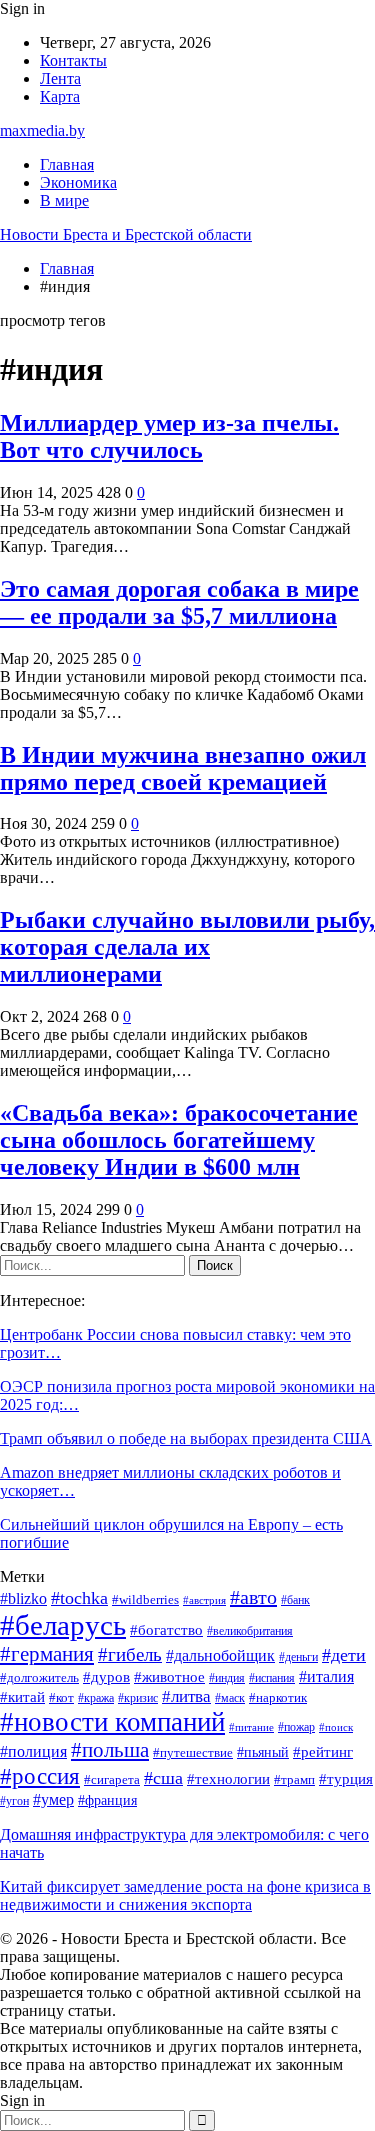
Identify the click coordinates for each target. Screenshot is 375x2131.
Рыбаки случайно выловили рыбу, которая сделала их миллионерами (187, 947)
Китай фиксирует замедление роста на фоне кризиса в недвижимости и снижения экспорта (185, 1895)
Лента (60, 78)
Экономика (78, 182)
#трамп (294, 1780)
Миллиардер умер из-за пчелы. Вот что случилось (169, 436)
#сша (163, 1778)
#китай (22, 1697)
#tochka (79, 1598)
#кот (61, 1697)
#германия (47, 1654)
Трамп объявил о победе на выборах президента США (186, 1438)
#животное (169, 1677)
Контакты (73, 60)
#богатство (166, 1630)
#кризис (138, 1698)
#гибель (130, 1654)
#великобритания (250, 1631)
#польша (110, 1750)
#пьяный (263, 1752)
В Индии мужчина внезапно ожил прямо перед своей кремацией (183, 768)
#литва (186, 1696)
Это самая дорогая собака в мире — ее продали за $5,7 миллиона (179, 602)
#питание (251, 1727)
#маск (230, 1698)
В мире (64, 200)
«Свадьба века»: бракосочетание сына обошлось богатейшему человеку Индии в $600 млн (179, 1140)
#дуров (106, 1677)
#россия (40, 1776)
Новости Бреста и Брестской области (126, 234)
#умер (53, 1799)
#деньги (298, 1657)
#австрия (204, 1600)
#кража (96, 1698)
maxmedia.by (42, 130)
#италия (326, 1676)
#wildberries (145, 1600)
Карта (60, 96)
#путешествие (193, 1752)
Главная (67, 164)
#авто (253, 1597)
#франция (107, 1800)
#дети (344, 1655)
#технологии (228, 1779)
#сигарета (112, 1779)
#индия (227, 1678)
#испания (272, 1678)
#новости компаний (112, 1722)
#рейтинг (323, 1752)
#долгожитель (39, 1678)
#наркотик (278, 1698)
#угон (14, 1801)
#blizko (23, 1598)
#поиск (336, 1727)
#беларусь (63, 1625)
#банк (295, 1600)
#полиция (33, 1751)
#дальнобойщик (220, 1655)
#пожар (296, 1727)
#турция (346, 1779)
